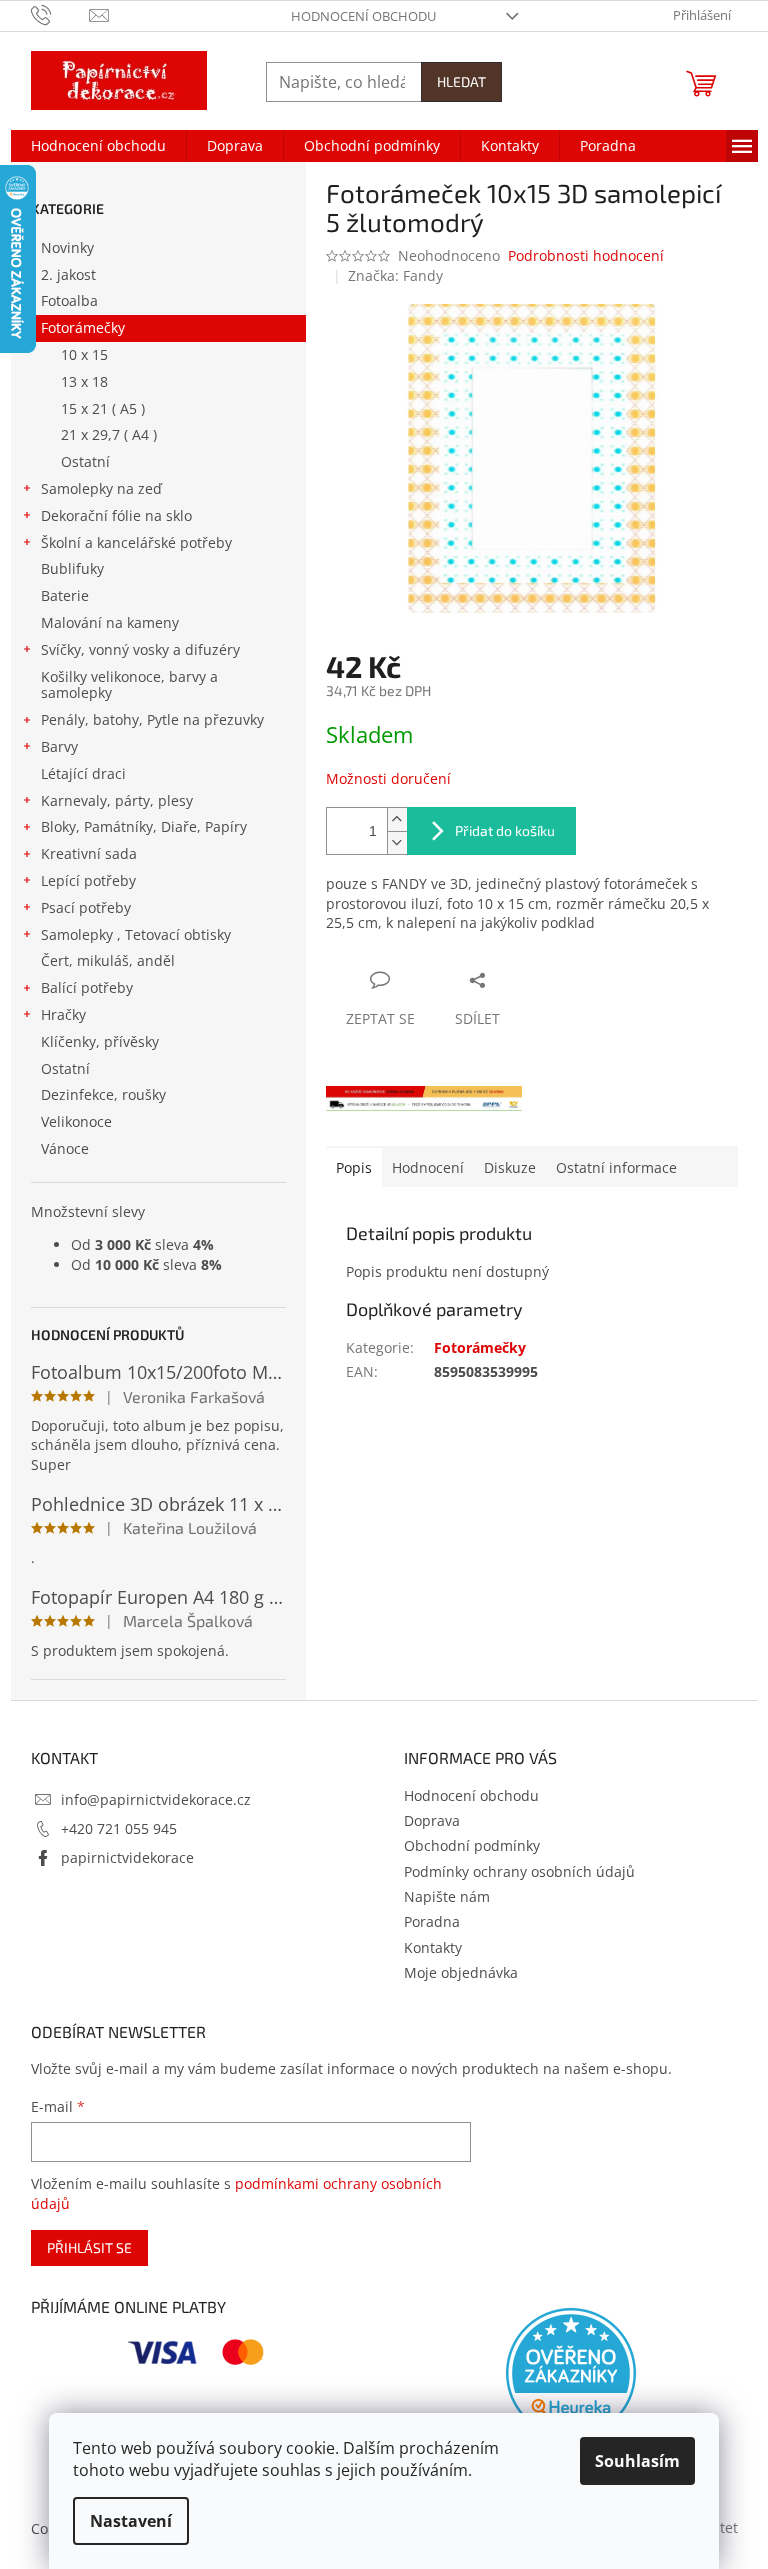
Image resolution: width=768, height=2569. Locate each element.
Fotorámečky (83, 327)
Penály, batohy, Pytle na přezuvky (152, 719)
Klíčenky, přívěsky (100, 1041)
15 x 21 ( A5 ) (103, 408)
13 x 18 (84, 381)
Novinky (67, 247)
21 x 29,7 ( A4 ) (109, 434)
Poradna (432, 1921)
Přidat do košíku (505, 830)
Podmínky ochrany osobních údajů (519, 1871)
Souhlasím (637, 2461)
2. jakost (68, 274)
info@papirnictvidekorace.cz (156, 1799)
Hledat (461, 81)
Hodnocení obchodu (363, 16)
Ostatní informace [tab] (616, 1167)
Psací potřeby (86, 907)
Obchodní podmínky (472, 1845)
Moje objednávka (461, 1972)
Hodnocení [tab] (428, 1167)
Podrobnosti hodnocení (586, 255)
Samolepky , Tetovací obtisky (136, 934)
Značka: (395, 275)
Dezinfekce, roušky (103, 1094)
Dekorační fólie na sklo (116, 515)
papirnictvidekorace (127, 1857)
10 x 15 (84, 354)
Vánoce (65, 1148)
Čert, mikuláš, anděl (108, 960)
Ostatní (85, 461)
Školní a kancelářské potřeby (136, 542)
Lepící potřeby (88, 880)
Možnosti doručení (388, 778)
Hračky (63, 1014)
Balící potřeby (87, 987)
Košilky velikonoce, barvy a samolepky (129, 685)
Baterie (65, 595)
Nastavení (131, 2521)
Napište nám (447, 1896)
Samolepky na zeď (101, 488)
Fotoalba (69, 300)
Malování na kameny (110, 622)
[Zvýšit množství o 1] (397, 819)
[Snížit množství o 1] (397, 842)
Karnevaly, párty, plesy (117, 800)
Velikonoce (76, 1121)
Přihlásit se (89, 2247)
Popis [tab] (354, 1167)
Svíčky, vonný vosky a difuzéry (140, 649)
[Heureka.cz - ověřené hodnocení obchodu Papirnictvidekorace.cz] (571, 2373)
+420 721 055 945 (119, 1828)
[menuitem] (98, 146)
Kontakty (433, 1947)
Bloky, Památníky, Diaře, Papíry (144, 826)
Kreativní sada (89, 853)
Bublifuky (72, 568)
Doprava (432, 1820)
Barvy (59, 746)
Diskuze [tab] (510, 1167)
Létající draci (83, 773)
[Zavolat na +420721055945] (60, 14)
